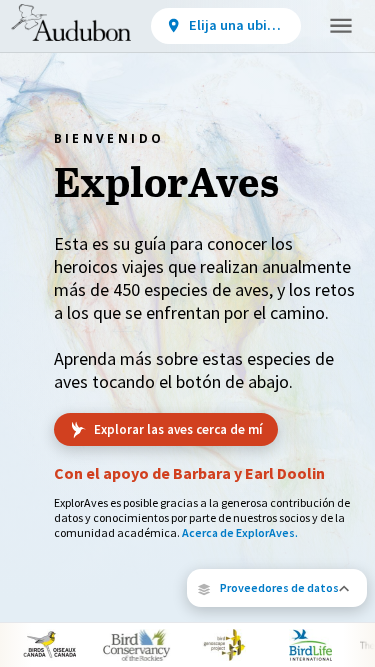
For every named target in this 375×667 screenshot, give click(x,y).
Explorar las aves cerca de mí (178, 429)
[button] (277, 588)
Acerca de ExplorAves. (240, 532)
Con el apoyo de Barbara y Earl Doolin (189, 473)
